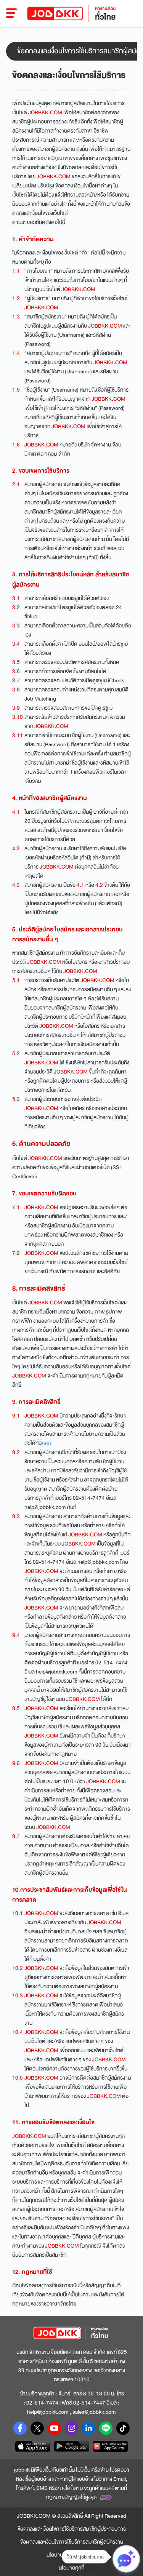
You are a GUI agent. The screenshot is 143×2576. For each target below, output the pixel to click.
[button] (71, 51)
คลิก (46, 1443)
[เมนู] (12, 13)
